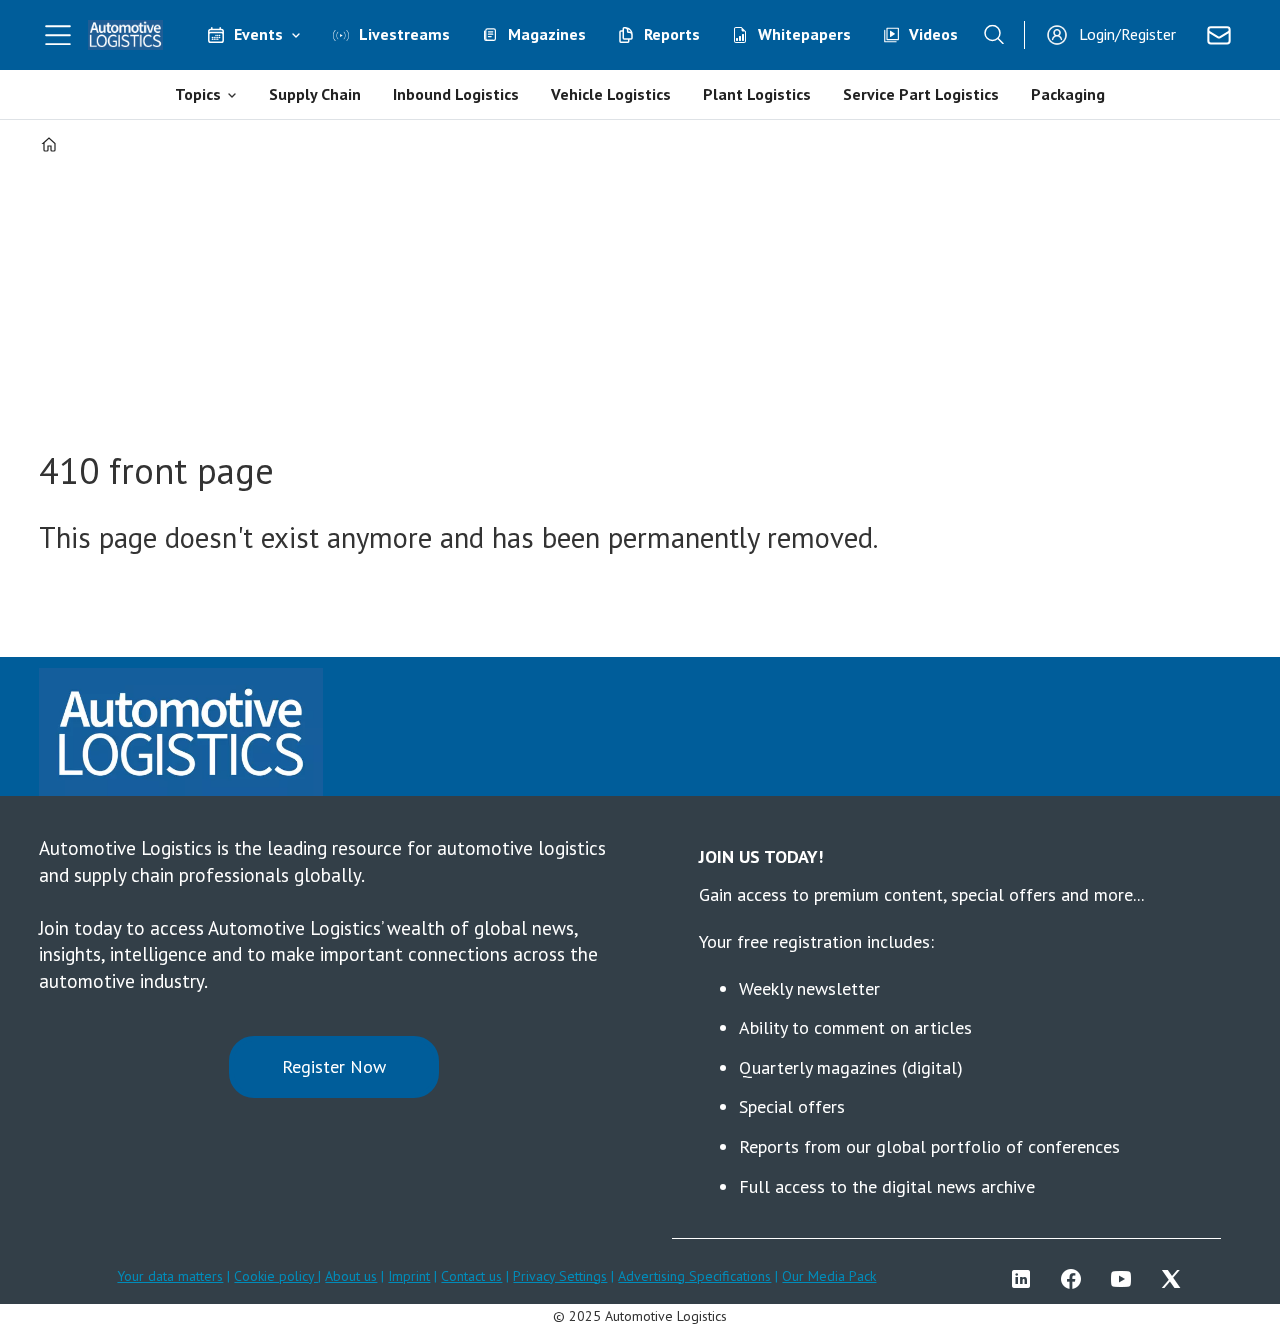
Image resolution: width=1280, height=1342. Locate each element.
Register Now (334, 1066)
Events (258, 34)
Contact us (471, 1276)
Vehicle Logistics (611, 94)
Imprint (409, 1276)
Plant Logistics (757, 94)
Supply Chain (315, 94)
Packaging (1068, 94)
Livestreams (404, 34)
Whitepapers (804, 34)
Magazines (547, 34)
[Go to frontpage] (126, 35)
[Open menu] (58, 35)
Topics (198, 94)
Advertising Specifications (694, 1276)
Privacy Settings (560, 1276)
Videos (933, 34)
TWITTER (1176, 1279)
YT (1126, 1279)
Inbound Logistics (456, 94)
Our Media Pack (829, 1276)
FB (1076, 1279)
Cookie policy (276, 1276)
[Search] (994, 35)
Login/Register (1127, 34)
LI (1026, 1279)
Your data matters (170, 1276)
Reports (672, 34)
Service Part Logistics (921, 94)
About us (351, 1276)
